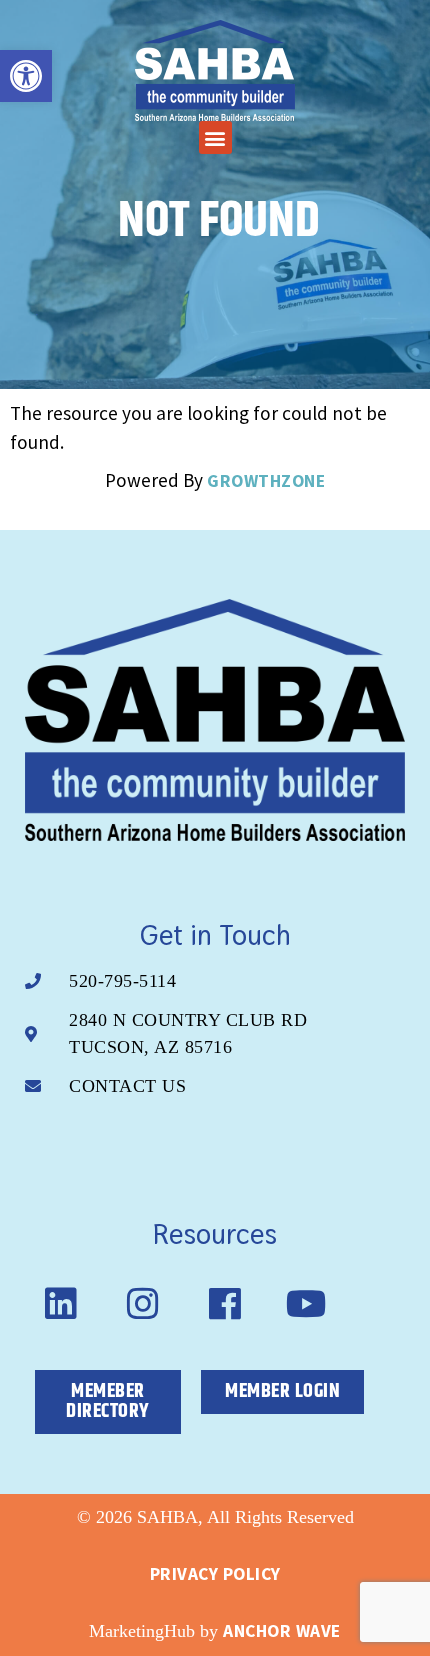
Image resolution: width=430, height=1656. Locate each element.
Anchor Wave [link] (282, 1631)
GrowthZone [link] (266, 481)
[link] (26, 76)
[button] (215, 137)
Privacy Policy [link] (215, 1574)
